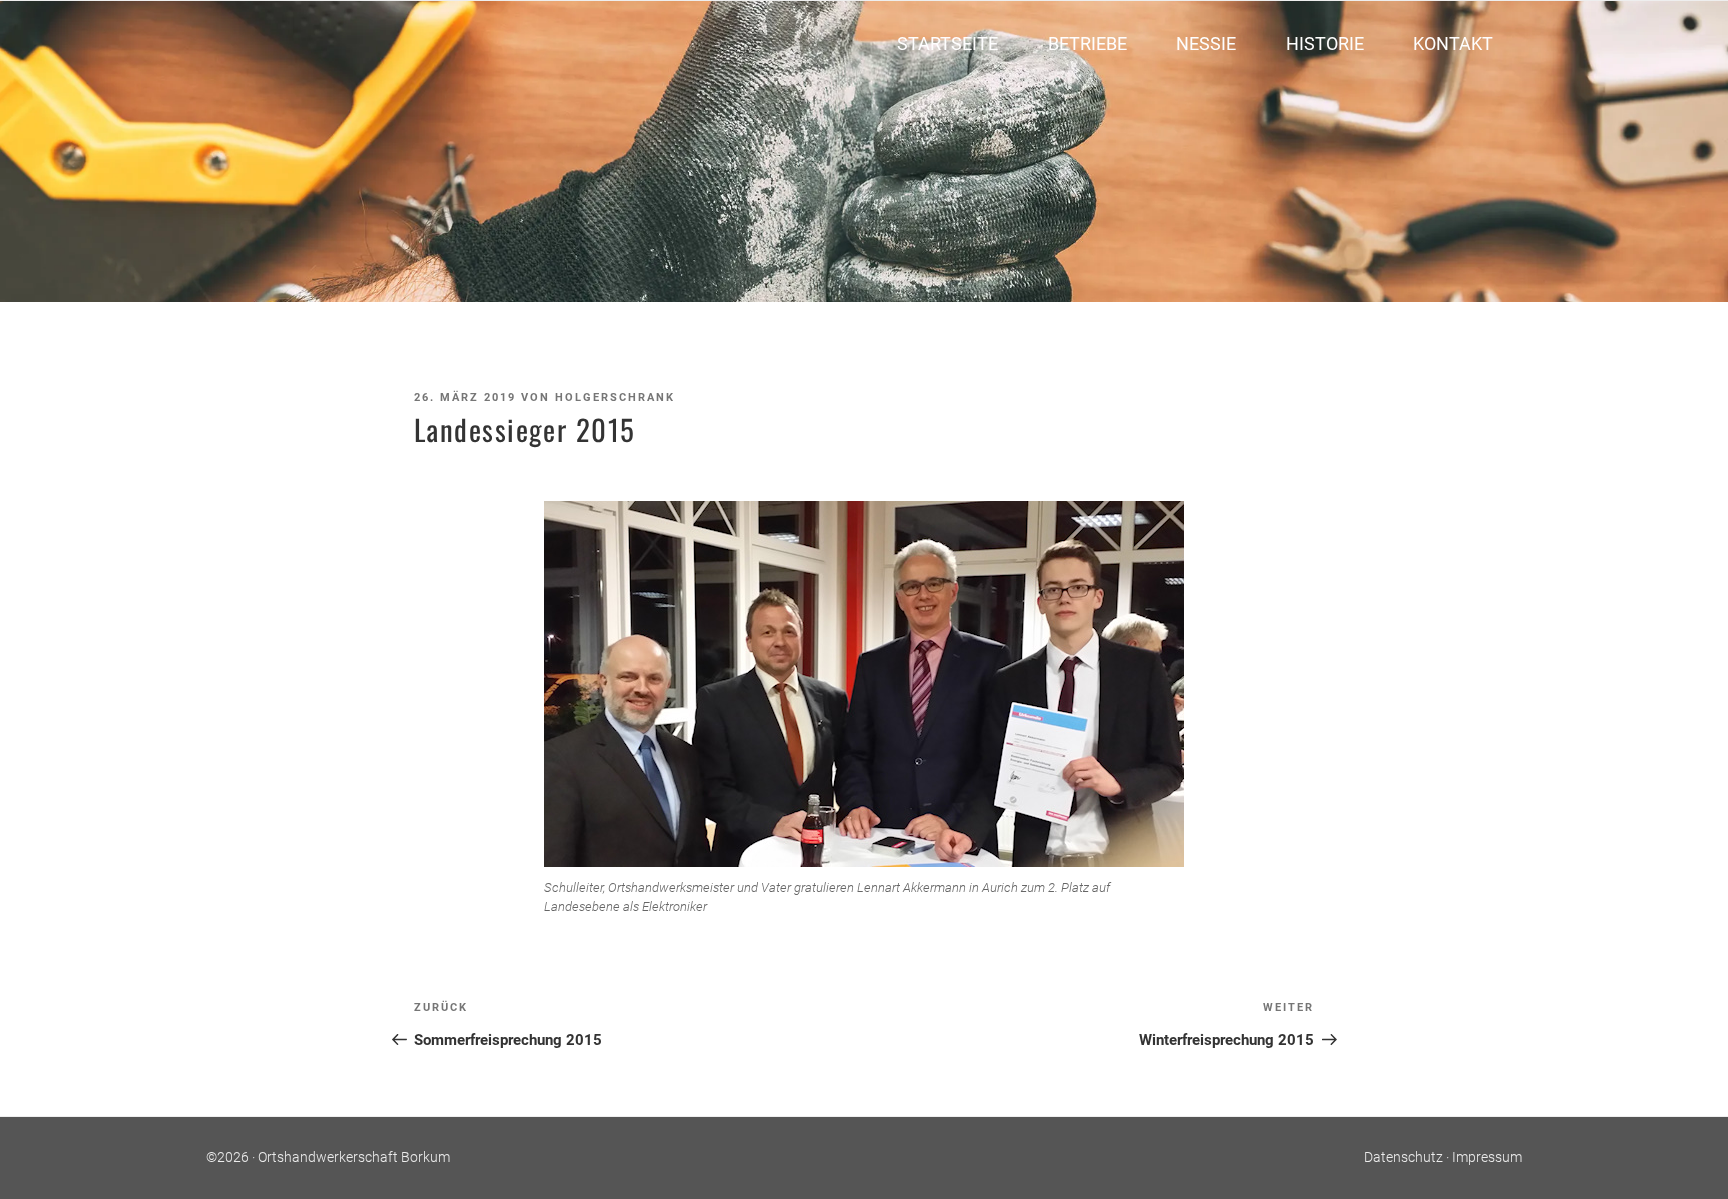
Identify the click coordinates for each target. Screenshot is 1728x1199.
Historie (1325, 43)
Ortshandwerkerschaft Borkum (354, 1157)
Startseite (947, 43)
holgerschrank (615, 397)
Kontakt (1453, 43)
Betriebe (1087, 43)
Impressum (1487, 1157)
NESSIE (1206, 43)
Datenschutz (1403, 1157)
